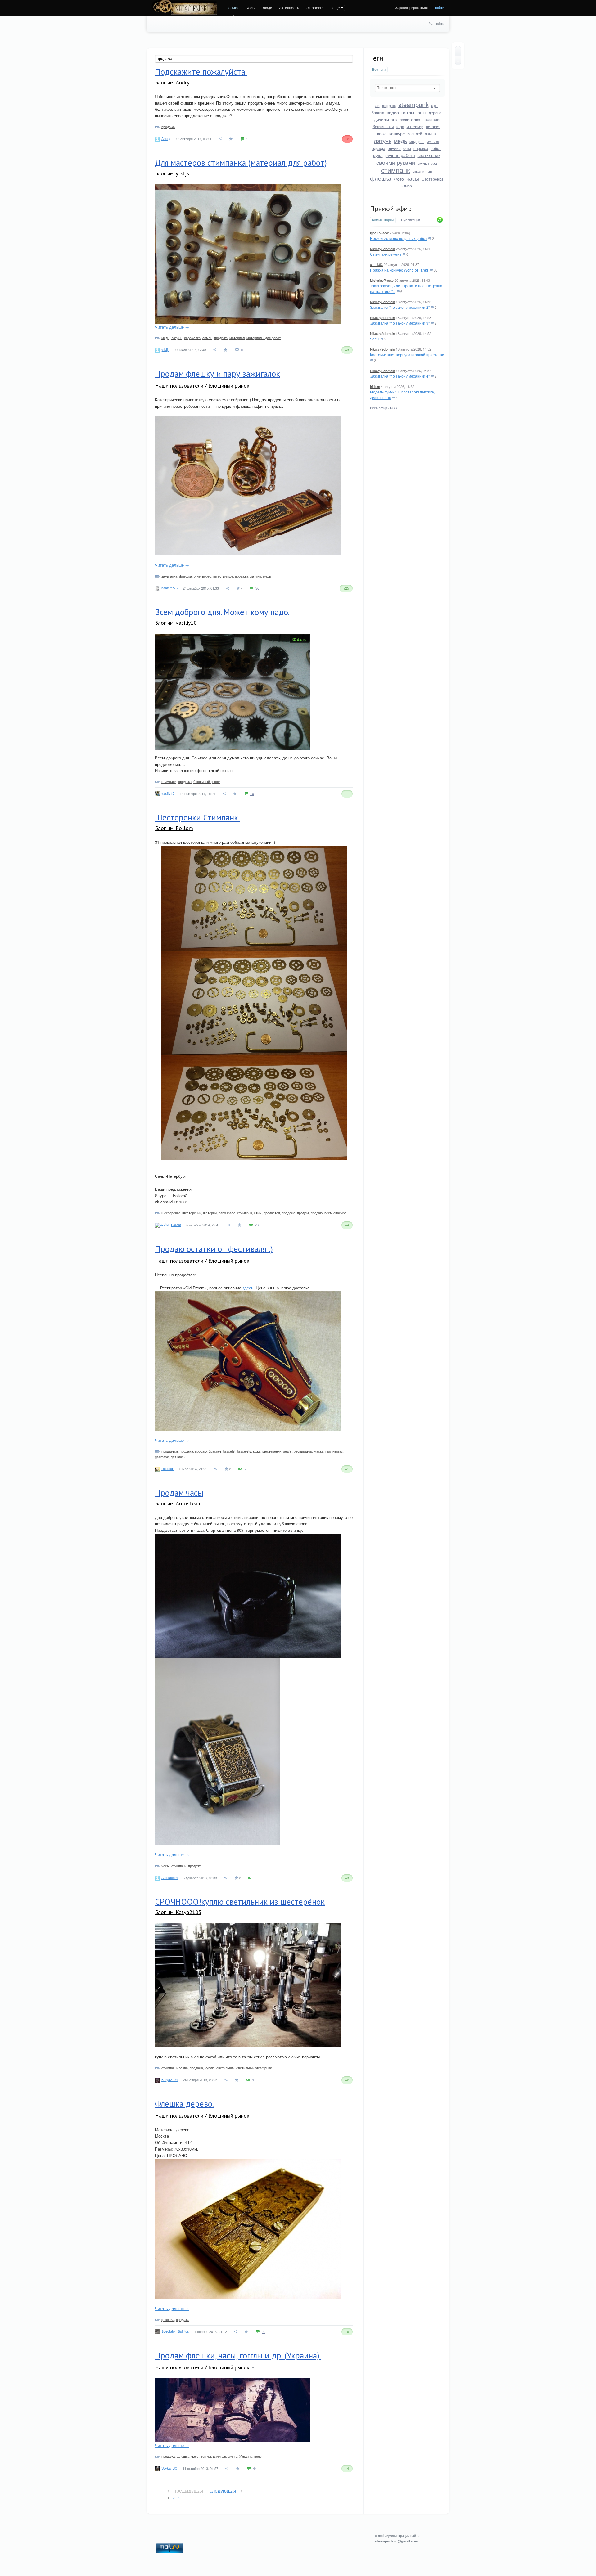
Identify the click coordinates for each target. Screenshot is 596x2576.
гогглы (408, 112)
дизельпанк (386, 119)
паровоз (421, 148)
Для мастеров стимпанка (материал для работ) (241, 163)
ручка (378, 155)
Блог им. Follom (174, 828)
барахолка (192, 338)
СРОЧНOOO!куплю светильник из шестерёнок (240, 1902)
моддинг (417, 141)
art (377, 105)
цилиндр (219, 2456)
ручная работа (400, 155)
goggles (389, 105)
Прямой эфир (391, 209)
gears (287, 1451)
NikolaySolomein (382, 249)
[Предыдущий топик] (458, 51)
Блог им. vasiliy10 (176, 623)
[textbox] (407, 88)
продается (272, 1213)
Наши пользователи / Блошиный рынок (202, 386)
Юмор (407, 186)
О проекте (315, 8)
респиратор (303, 1451)
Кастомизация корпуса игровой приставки (407, 355)
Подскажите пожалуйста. (201, 72)
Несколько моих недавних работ (399, 238)
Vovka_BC (169, 2468)
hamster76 (169, 588)
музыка (433, 141)
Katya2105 (169, 2079)
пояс (258, 2456)
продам (303, 1213)
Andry (166, 138)
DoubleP (168, 1468)
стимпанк (395, 170)
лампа (430, 134)
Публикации (411, 220)
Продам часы (179, 1493)
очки (407, 148)
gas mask (178, 1457)
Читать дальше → (172, 327)
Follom (176, 1225)
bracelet (229, 1451)
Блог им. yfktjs (172, 173)
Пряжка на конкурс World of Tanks (399, 270)
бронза (378, 112)
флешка (381, 178)
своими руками (396, 162)
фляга (233, 2456)
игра (400, 126)
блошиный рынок (207, 781)
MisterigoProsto (382, 280)
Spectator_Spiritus (175, 2331)
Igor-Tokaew (379, 233)
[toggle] (253, 386)
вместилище (223, 576)
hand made (227, 1213)
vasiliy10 (168, 793)
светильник (429, 155)
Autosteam (169, 1877)
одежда (379, 148)
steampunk (413, 104)
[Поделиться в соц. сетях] (220, 139)
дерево (435, 112)
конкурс (397, 133)
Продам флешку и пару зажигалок (217, 374)
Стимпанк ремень (386, 254)
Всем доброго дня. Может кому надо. (222, 612)
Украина (246, 2456)
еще (336, 8)
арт (435, 105)
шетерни (210, 1213)
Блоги (251, 8)
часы (413, 178)
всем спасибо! (336, 1213)
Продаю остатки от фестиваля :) (214, 1249)
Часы (375, 339)
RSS (393, 408)
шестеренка (171, 1213)
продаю (317, 1213)
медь (400, 141)
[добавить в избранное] (231, 139)
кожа (382, 133)
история (433, 126)
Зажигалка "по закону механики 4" (400, 376)
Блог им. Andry (172, 82)
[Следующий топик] (458, 61)
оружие (394, 148)
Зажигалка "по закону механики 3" (400, 323)
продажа (168, 127)
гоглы (421, 112)
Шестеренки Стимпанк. (197, 817)
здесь (248, 1288)
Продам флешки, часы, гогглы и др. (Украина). (238, 2355)
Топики (233, 8)
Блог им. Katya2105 (178, 1912)
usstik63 (376, 264)
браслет (215, 1451)
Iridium (375, 386)
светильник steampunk (254, 2068)
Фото (399, 179)
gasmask (162, 1457)
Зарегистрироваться (411, 7)
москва (182, 2068)
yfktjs (165, 349)
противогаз (334, 1451)
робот (436, 148)
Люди (267, 8)
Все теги (379, 69)
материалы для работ (264, 338)
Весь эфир (379, 408)
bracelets (244, 1451)
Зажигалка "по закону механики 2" (400, 307)
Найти (439, 24)
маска (319, 1451)
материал (237, 338)
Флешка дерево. (184, 2104)
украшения (422, 171)
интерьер (415, 126)
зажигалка (410, 119)
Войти (440, 7)
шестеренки (432, 179)
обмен (207, 338)
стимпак (168, 2068)
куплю (210, 2068)
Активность (289, 8)
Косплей (415, 134)
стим (258, 1213)
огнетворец (203, 576)
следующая (223, 2491)
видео (393, 112)
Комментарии (383, 220)
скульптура (427, 163)
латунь (383, 141)
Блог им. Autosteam (178, 1503)
